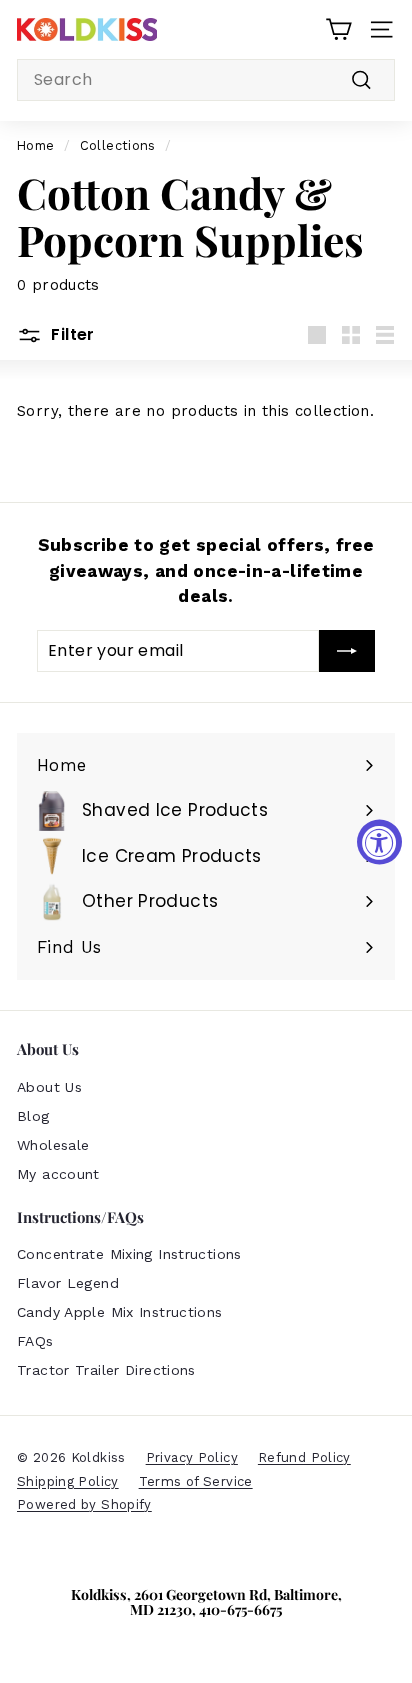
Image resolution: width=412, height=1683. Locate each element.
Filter (71, 334)
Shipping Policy (68, 1481)
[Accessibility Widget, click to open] (379, 841)
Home (36, 145)
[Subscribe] (347, 651)
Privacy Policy (192, 1457)
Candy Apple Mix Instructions (120, 1312)
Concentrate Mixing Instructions (129, 1254)
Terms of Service (196, 1481)
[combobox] (206, 80)
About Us (49, 1087)
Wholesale (53, 1145)
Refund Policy (304, 1457)
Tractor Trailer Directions (106, 1370)
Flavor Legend (68, 1283)
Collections (118, 145)
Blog (33, 1116)
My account (58, 1174)
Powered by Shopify (84, 1504)
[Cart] (338, 29)
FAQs (35, 1341)
